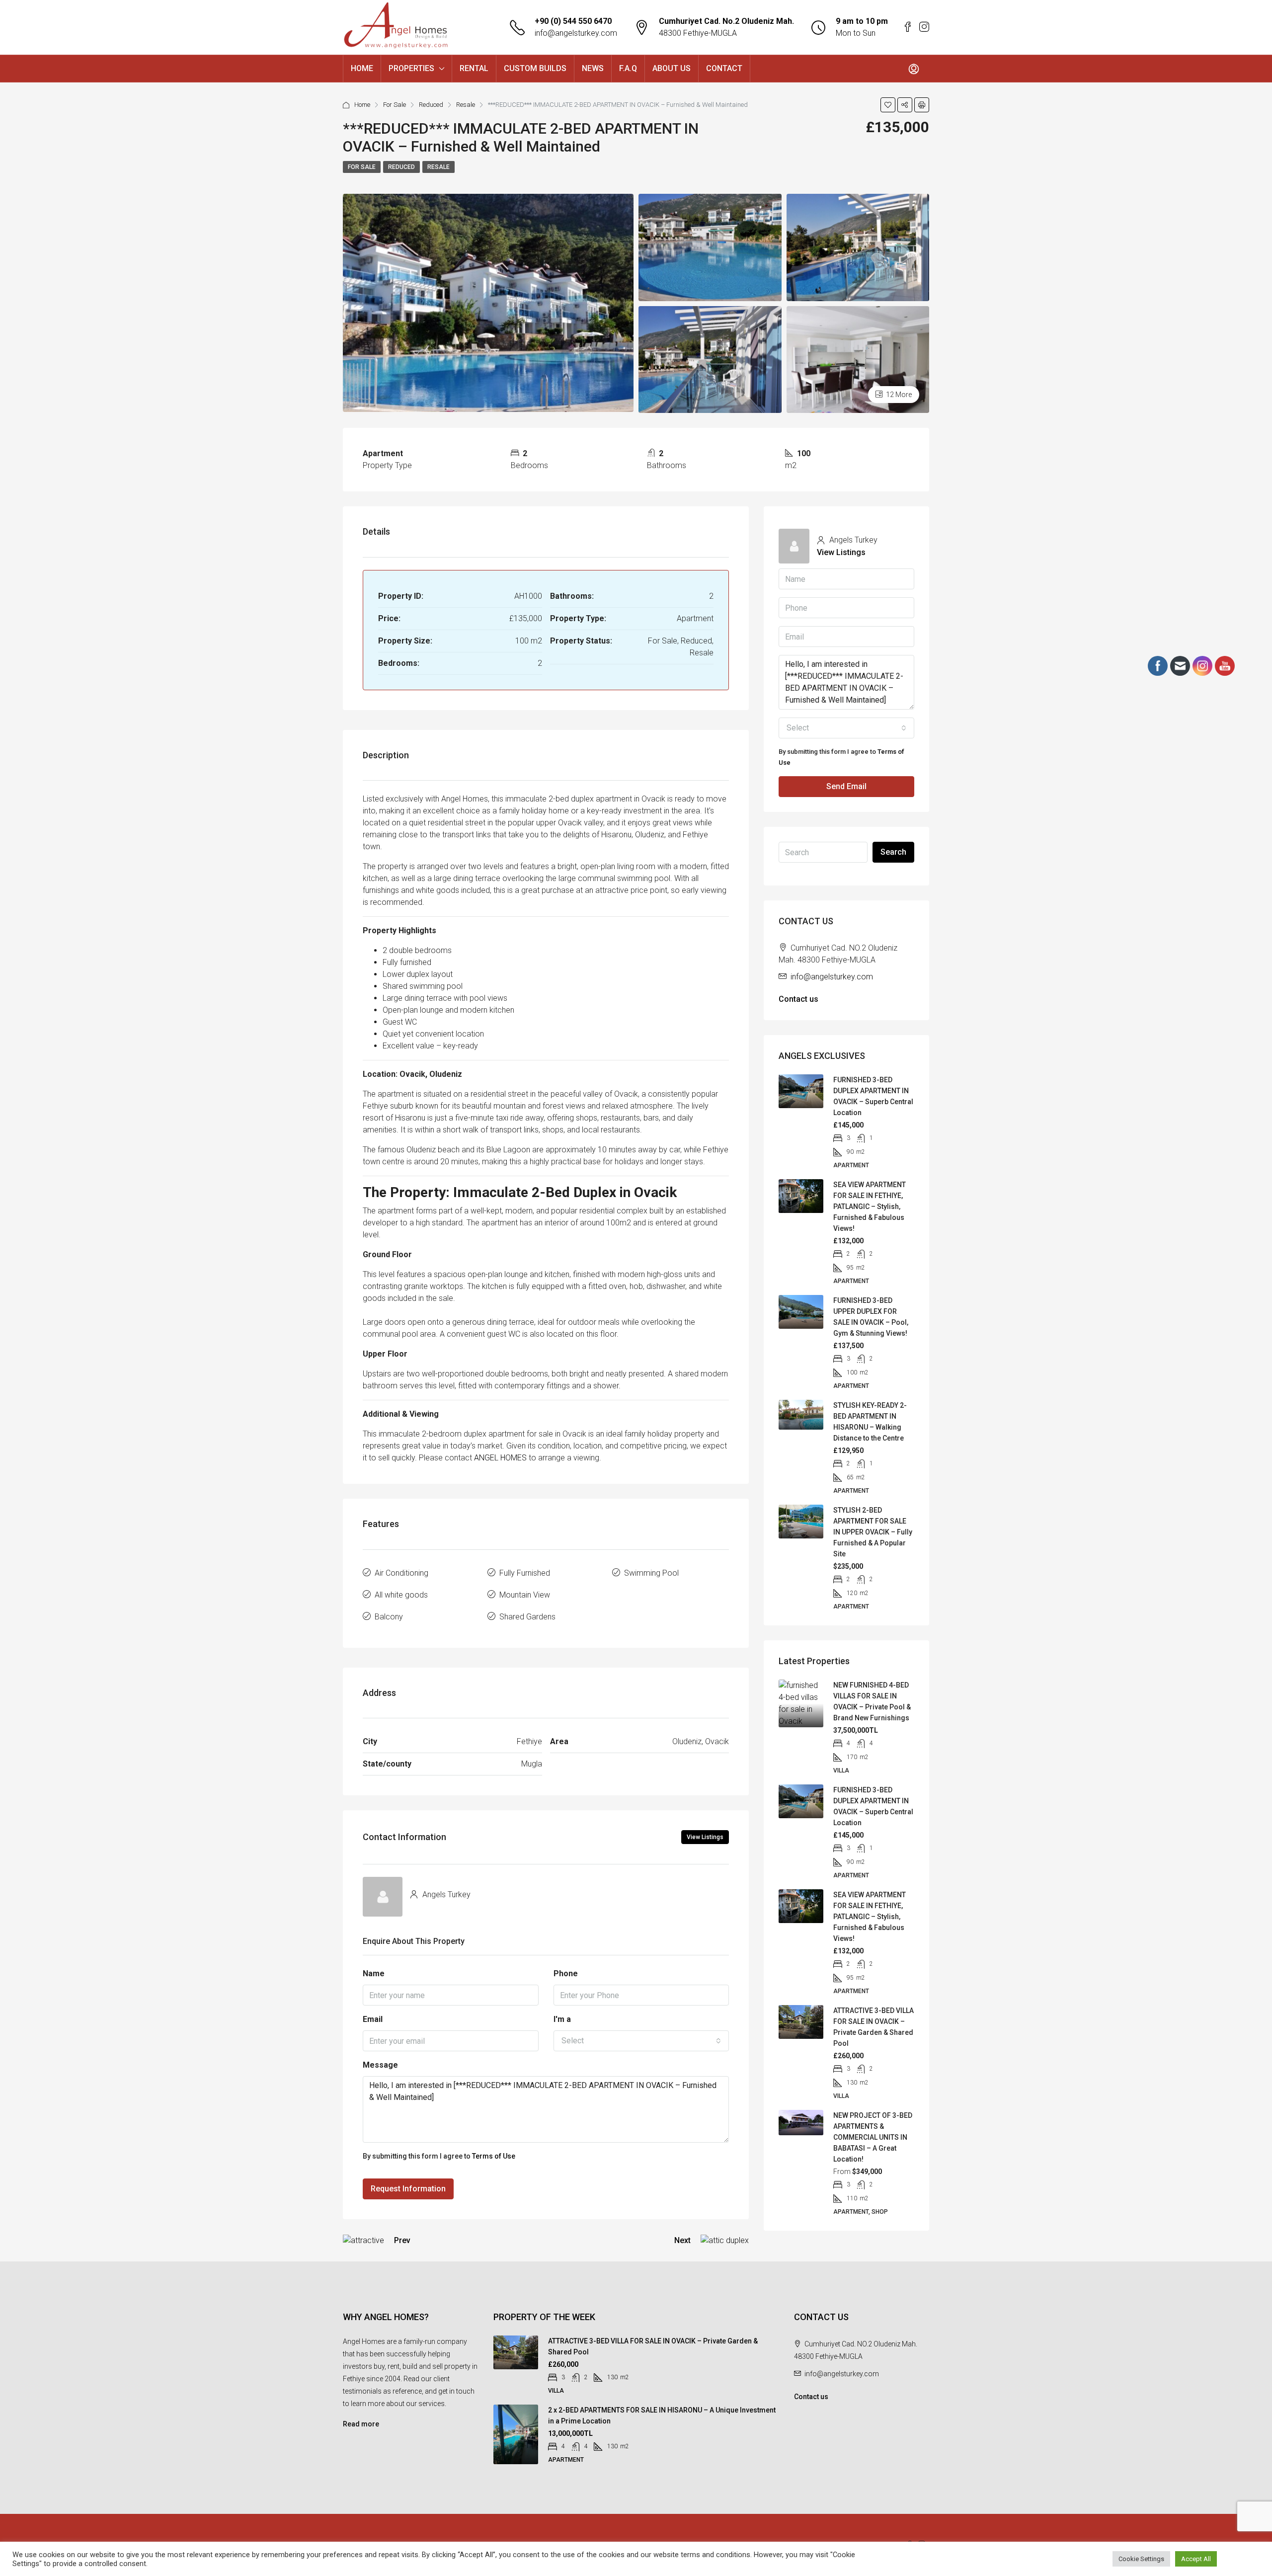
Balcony (389, 1617)
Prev (402, 2240)
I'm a (562, 2019)
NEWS (593, 68)
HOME (362, 68)
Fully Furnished (525, 1573)
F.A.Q (628, 68)
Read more (361, 2424)
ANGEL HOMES (500, 1458)
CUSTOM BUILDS (535, 68)
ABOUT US (672, 68)
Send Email (846, 786)
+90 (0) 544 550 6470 (573, 21)
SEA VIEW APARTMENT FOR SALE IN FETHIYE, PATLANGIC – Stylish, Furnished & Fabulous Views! (870, 1207)
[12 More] (858, 359)
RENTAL (474, 68)
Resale (466, 105)
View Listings (705, 1837)
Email (373, 2019)
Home (362, 105)
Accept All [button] (1196, 2559)
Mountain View (525, 1595)
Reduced (431, 105)
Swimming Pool (651, 1573)
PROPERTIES (411, 68)
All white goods (401, 1595)
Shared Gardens (527, 1617)
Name (374, 1973)
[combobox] (641, 2041)
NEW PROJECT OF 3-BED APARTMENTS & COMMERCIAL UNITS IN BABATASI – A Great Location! (873, 2137)
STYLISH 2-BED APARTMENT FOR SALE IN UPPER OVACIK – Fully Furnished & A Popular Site (873, 1532)
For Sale (395, 105)
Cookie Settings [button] (1141, 2559)
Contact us (798, 999)
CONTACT (724, 68)
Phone (566, 1973)
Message (380, 2065)
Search (893, 852)
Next (682, 2240)
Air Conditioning (401, 1573)
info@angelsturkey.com (576, 33)
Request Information (408, 2189)
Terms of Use (494, 2156)
